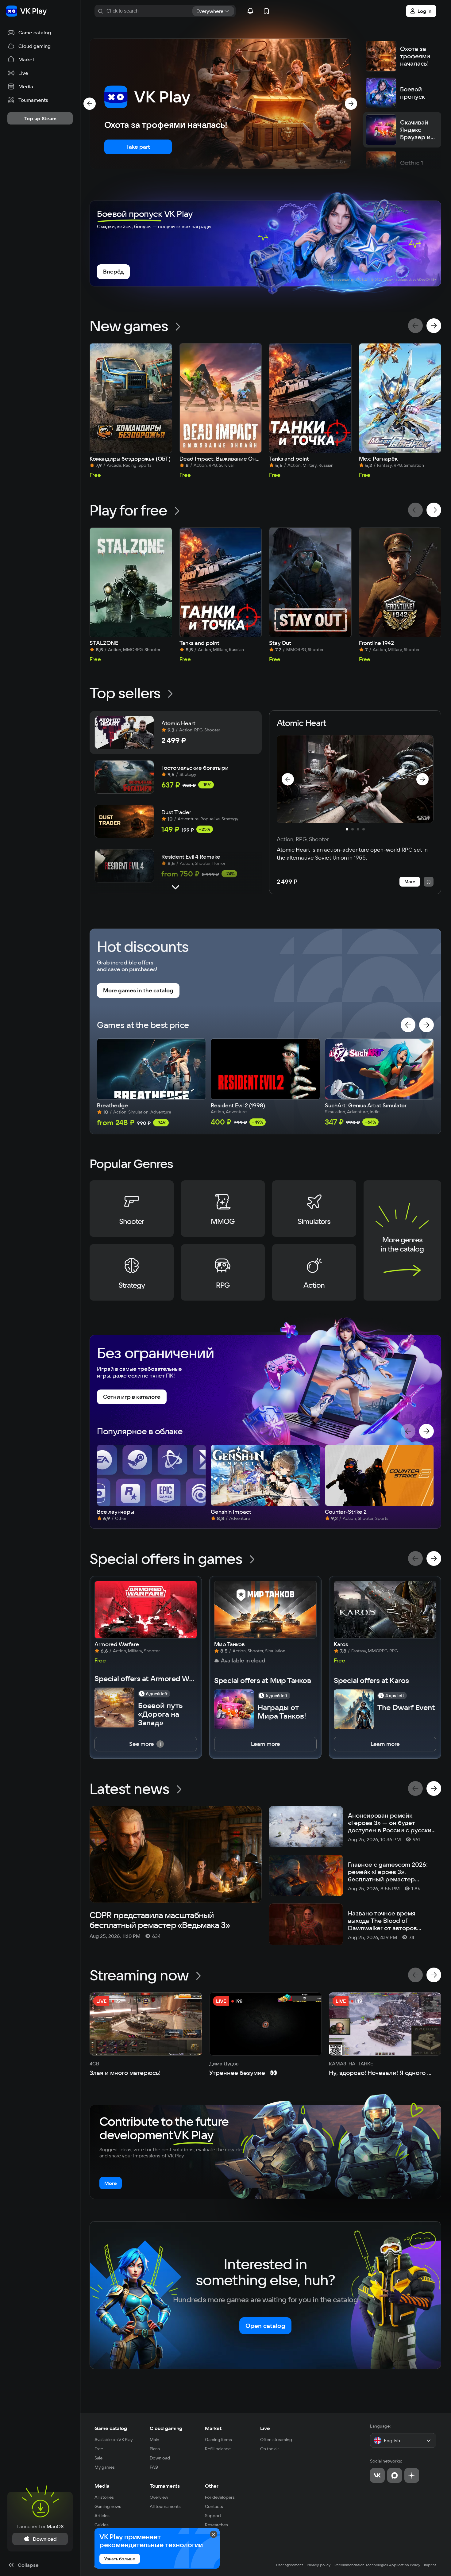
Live (265, 2428)
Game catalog (111, 2428)
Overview (159, 2497)
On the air (270, 2449)
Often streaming (276, 2440)
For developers (220, 2497)
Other (212, 2486)
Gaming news (108, 2506)
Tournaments (165, 2486)
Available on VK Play (114, 2440)
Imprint (430, 2565)
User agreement (290, 2565)
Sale (98, 2458)
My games (105, 2467)
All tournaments (165, 2506)
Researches (216, 2525)
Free (99, 2449)
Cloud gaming (166, 2428)
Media (102, 2486)
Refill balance (218, 2449)
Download (160, 2458)
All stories (104, 2497)
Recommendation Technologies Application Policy (377, 2565)
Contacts (214, 2506)
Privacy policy (319, 2565)
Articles (102, 2516)
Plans (155, 2449)
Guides (102, 2525)
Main (154, 2440)
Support (213, 2516)
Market (213, 2428)
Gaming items (218, 2440)
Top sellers (125, 693)
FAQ (154, 2467)
